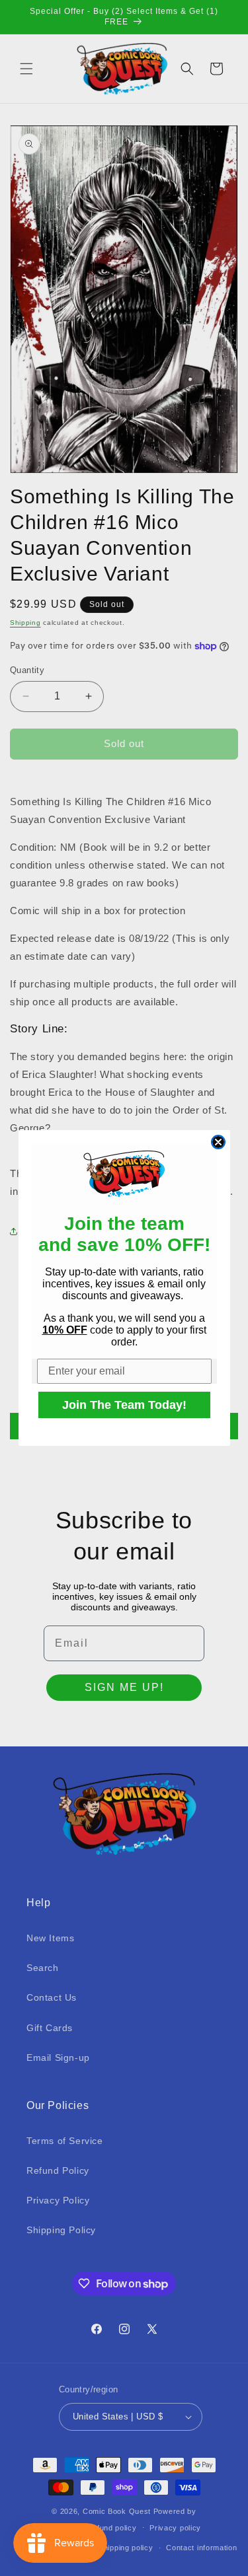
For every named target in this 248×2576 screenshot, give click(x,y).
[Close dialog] (218, 1142)
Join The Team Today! (124, 1405)
